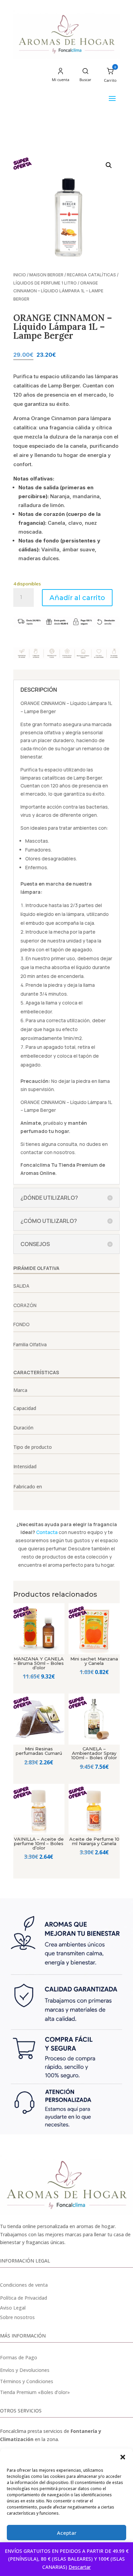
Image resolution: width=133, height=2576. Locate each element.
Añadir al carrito (77, 598)
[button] (123, 2457)
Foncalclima (35, 1165)
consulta (67, 1144)
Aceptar (67, 2533)
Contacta (47, 1532)
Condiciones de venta (24, 2285)
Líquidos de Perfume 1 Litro (45, 283)
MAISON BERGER (46, 275)
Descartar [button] (80, 2567)
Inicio (20, 275)
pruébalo (53, 1123)
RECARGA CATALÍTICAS (91, 275)
